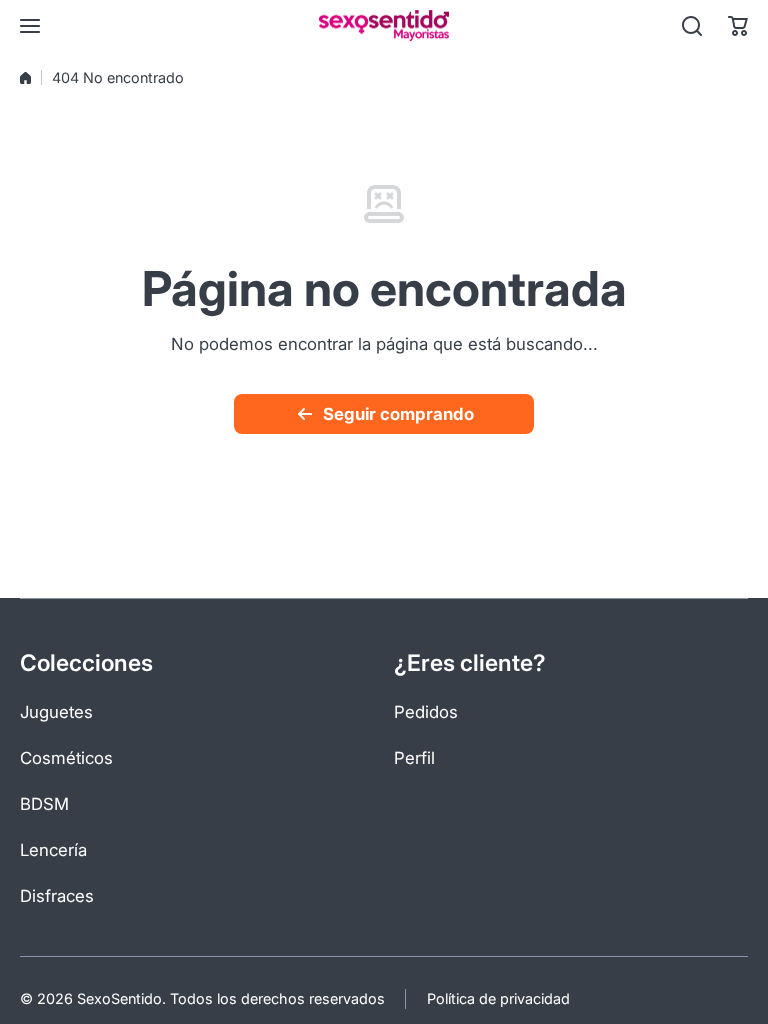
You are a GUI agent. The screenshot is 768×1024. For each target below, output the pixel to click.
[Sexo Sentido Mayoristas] (384, 25)
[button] (738, 26)
